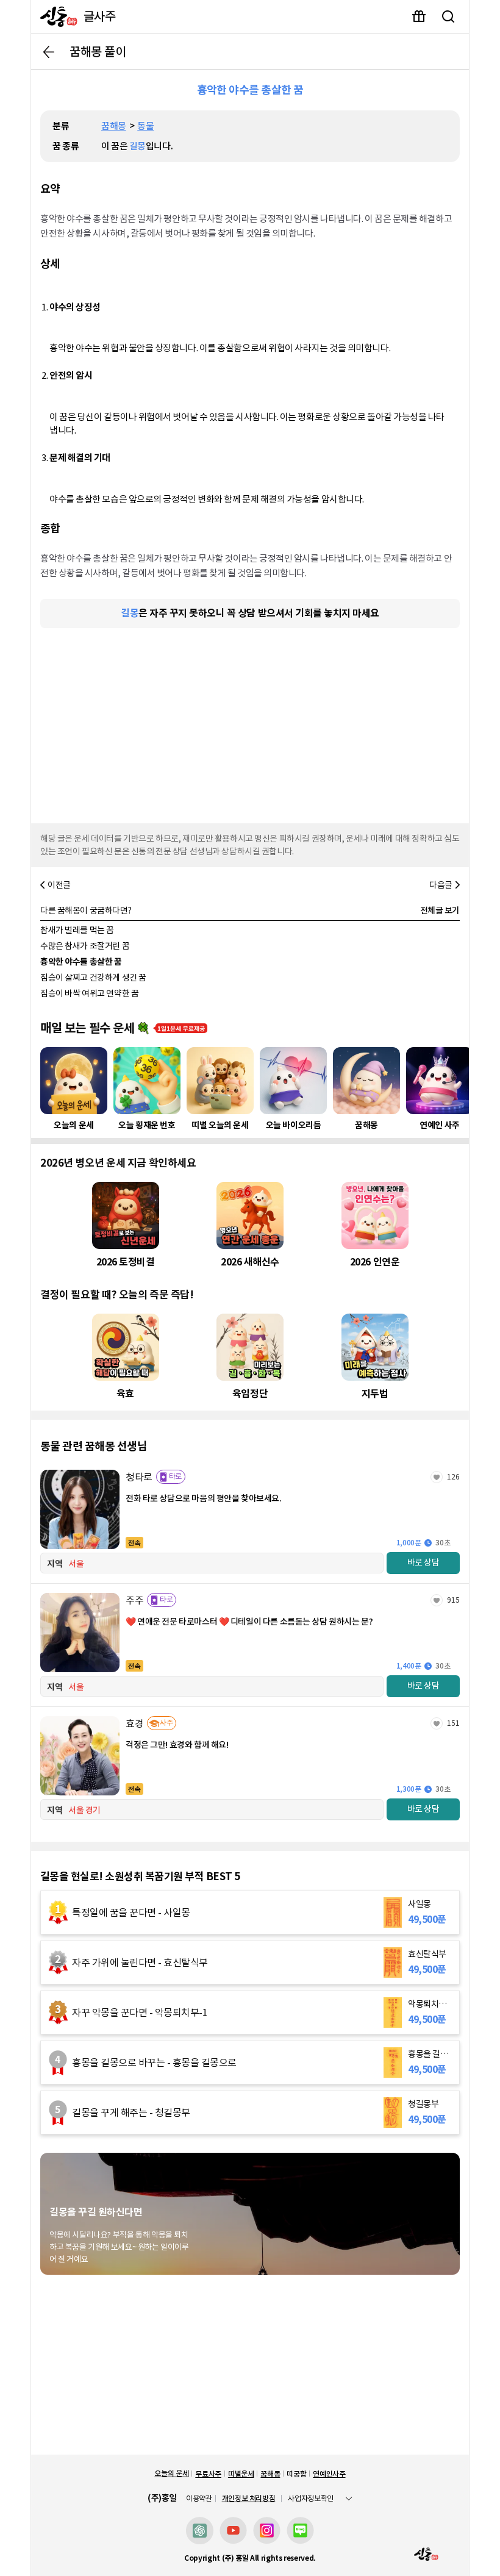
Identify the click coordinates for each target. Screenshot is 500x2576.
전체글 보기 (440, 911)
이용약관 (199, 2499)
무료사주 (208, 2474)
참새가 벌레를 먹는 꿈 (77, 930)
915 (453, 1600)
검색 (448, 16)
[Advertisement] (250, 723)
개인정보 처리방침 (249, 2498)
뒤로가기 (49, 52)
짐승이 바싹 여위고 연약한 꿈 (89, 993)
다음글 (441, 885)
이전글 (59, 885)
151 (453, 1723)
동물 (145, 126)
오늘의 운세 (171, 2473)
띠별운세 (241, 2474)
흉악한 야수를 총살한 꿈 (81, 962)
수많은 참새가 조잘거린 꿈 (85, 946)
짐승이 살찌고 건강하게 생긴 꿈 (93, 978)
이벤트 (419, 16)
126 (453, 1477)
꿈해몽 (114, 126)
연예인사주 (329, 2474)
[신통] (56, 16)
